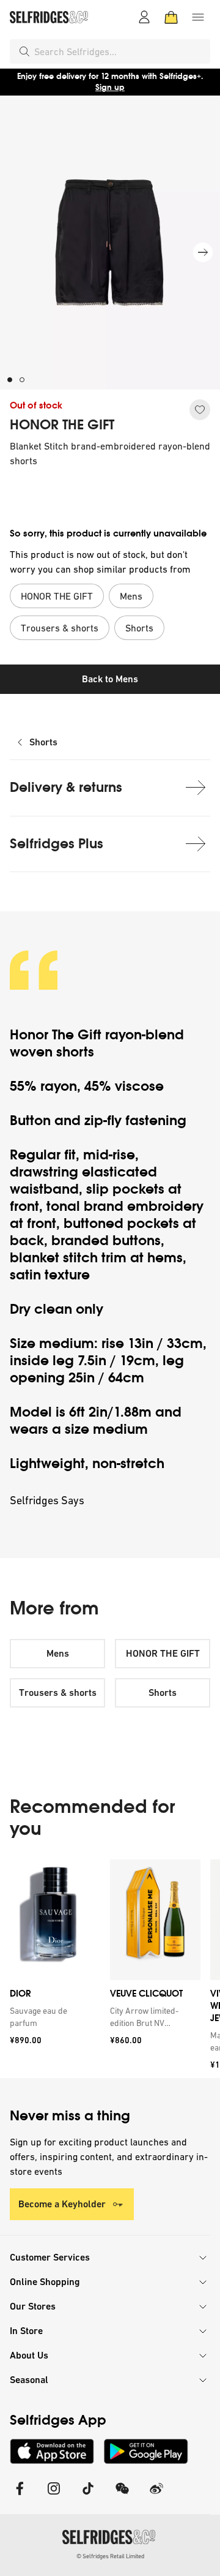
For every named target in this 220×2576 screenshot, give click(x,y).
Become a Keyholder (62, 2204)
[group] (110, 1969)
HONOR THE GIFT (62, 425)
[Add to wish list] (200, 410)
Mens (58, 1653)
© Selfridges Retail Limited (110, 2556)
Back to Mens (110, 679)
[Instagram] (54, 2496)
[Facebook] (20, 2496)
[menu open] (198, 17)
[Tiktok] (88, 2496)
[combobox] (120, 51)
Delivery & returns (66, 787)
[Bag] (171, 17)
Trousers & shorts (58, 1693)
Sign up (110, 87)
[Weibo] (156, 2496)
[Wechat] (122, 2496)
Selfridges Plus (57, 844)
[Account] (144, 17)
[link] (53, 2017)
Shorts (43, 742)
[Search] (24, 51)
